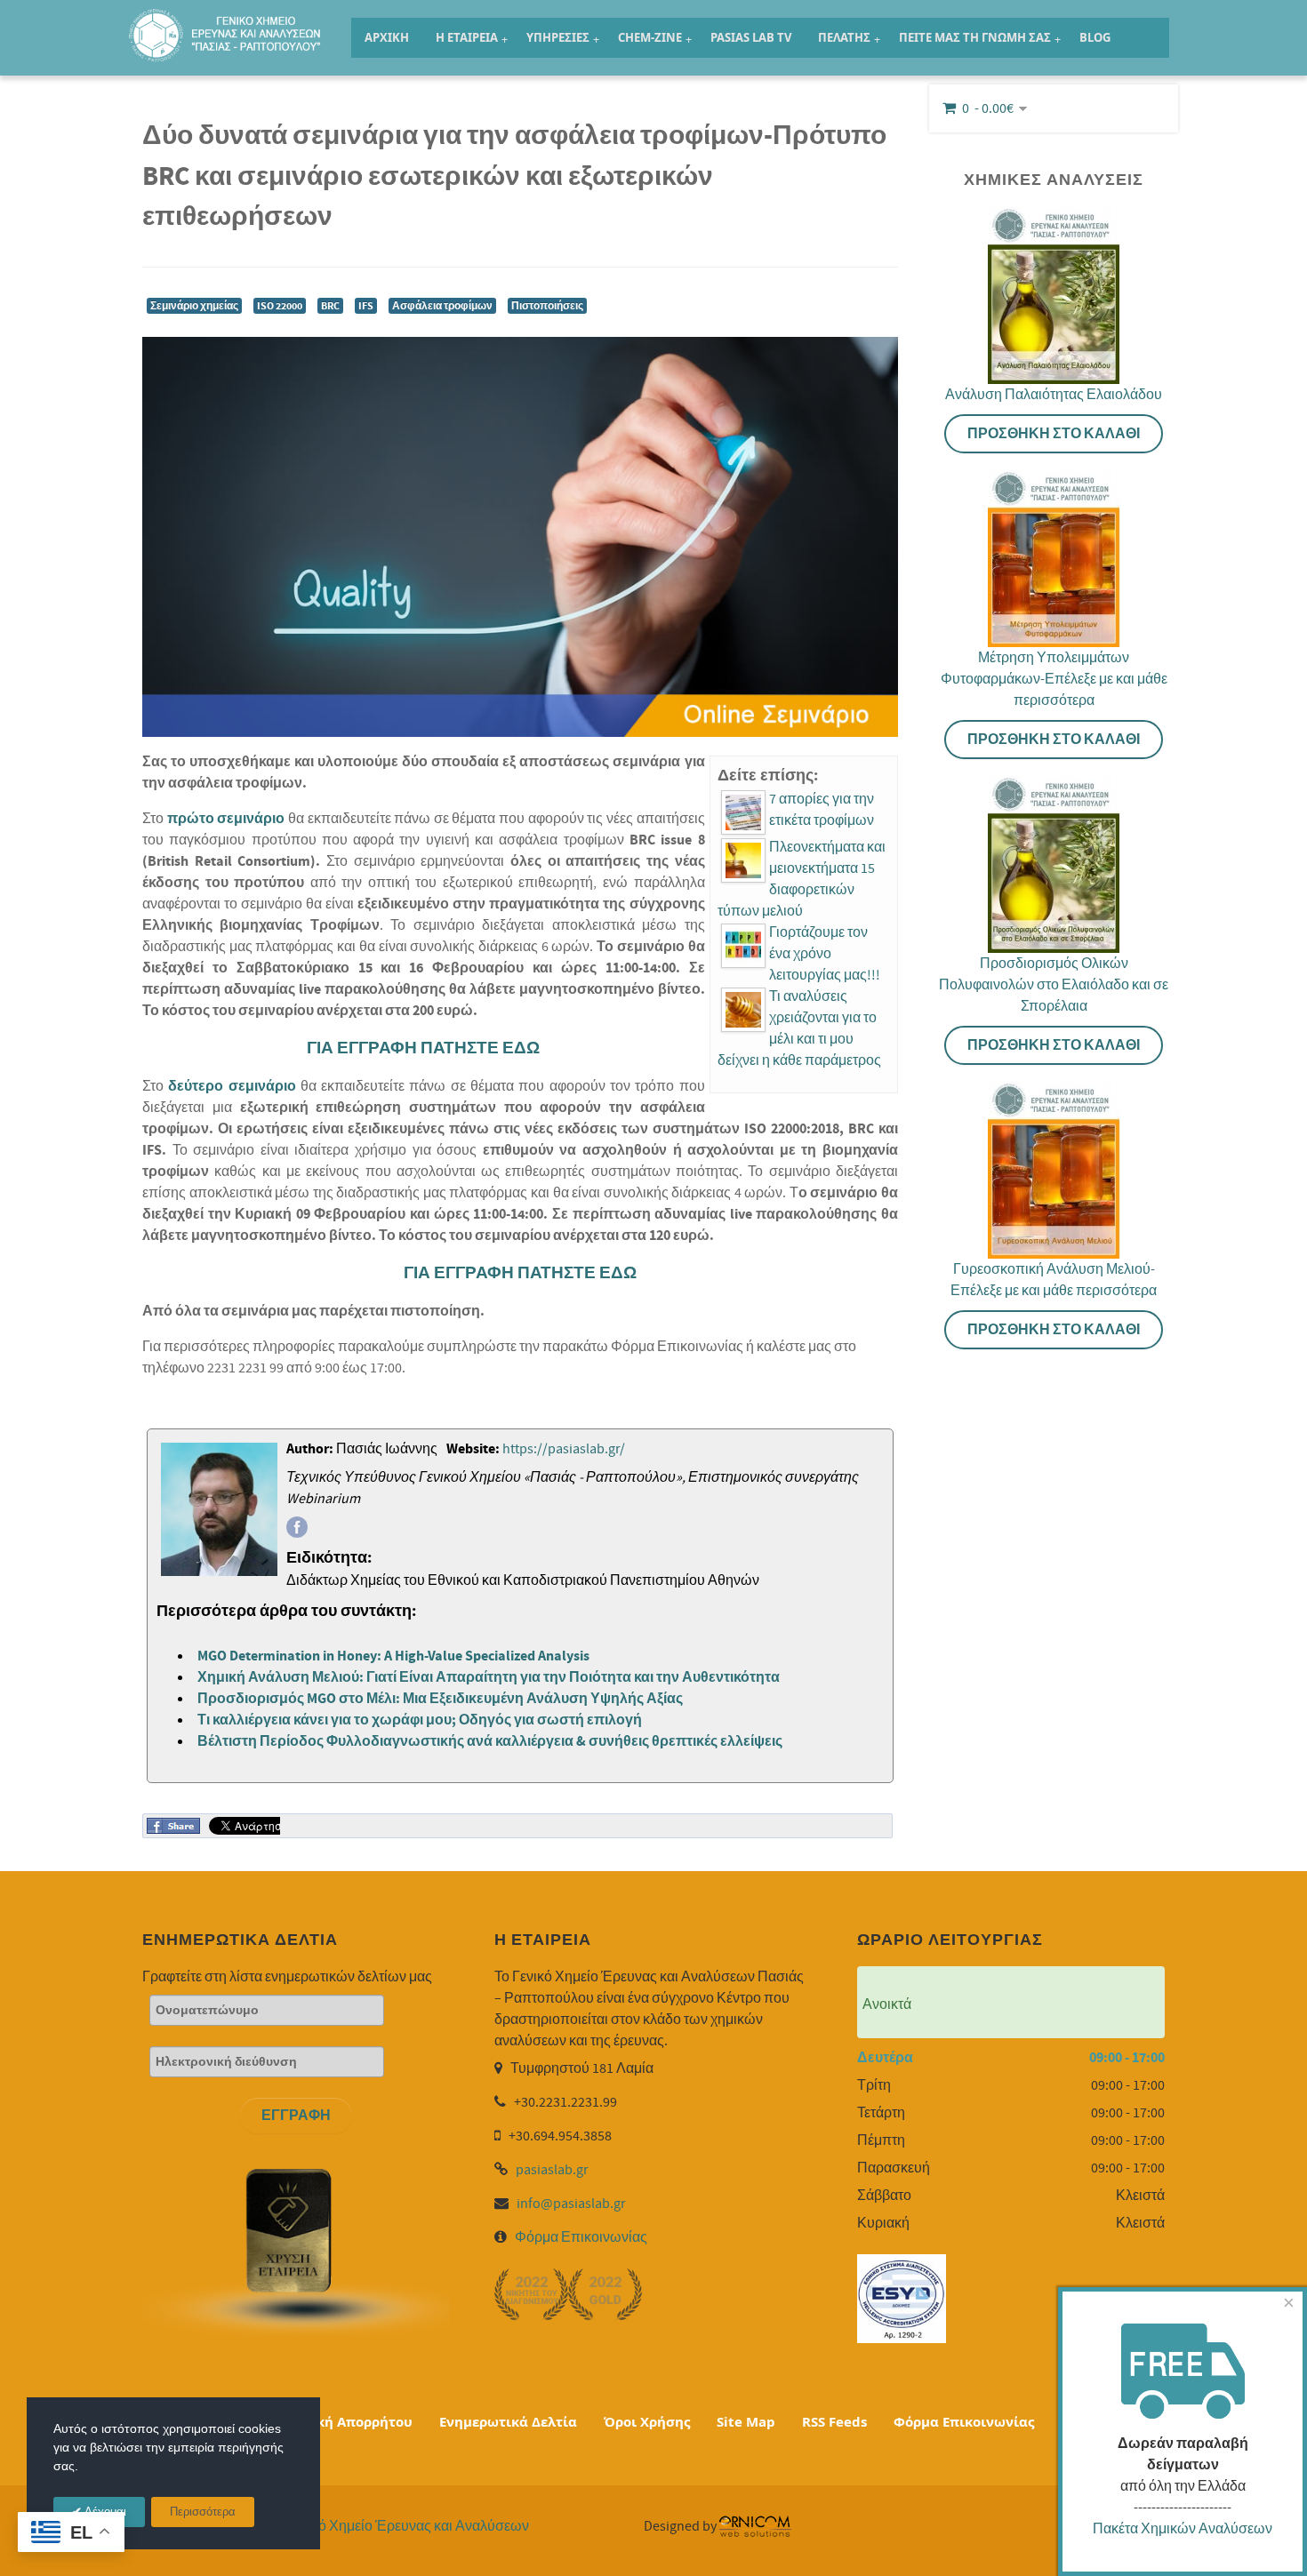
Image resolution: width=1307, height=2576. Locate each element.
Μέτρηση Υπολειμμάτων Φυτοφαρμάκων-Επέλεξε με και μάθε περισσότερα (1054, 679)
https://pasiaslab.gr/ (564, 1449)
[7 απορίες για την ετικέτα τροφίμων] (743, 812)
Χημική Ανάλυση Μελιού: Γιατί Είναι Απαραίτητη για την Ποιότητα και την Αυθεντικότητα (489, 1677)
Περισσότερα (203, 2512)
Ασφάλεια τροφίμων (442, 306)
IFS (366, 306)
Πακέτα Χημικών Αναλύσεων (1183, 2529)
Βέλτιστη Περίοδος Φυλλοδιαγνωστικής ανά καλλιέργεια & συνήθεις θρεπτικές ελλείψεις (490, 1741)
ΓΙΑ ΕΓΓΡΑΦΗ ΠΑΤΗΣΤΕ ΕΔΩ (423, 1048)
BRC (330, 306)
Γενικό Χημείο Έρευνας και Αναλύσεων (408, 2526)
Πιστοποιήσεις (547, 306)
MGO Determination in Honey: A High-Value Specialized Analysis (393, 1656)
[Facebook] (297, 1527)
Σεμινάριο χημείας (194, 306)
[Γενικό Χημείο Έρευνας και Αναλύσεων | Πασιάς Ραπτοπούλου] (227, 27)
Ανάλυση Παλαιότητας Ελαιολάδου (1054, 395)
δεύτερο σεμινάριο (232, 1086)
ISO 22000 (280, 306)
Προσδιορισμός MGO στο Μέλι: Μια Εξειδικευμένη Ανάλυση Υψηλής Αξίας (440, 1699)
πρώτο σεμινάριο (226, 819)
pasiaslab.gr (552, 2170)
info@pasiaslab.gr (571, 2204)
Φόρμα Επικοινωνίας (581, 2237)
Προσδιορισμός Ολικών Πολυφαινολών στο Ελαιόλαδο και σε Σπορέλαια (1054, 985)
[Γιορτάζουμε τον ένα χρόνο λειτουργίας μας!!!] (743, 946)
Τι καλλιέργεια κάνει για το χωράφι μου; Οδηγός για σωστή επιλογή (420, 1720)
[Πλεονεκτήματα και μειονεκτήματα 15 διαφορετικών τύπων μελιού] (743, 860)
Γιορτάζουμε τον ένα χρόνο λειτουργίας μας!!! (825, 954)
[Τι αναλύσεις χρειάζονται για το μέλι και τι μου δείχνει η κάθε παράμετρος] (743, 1010)
